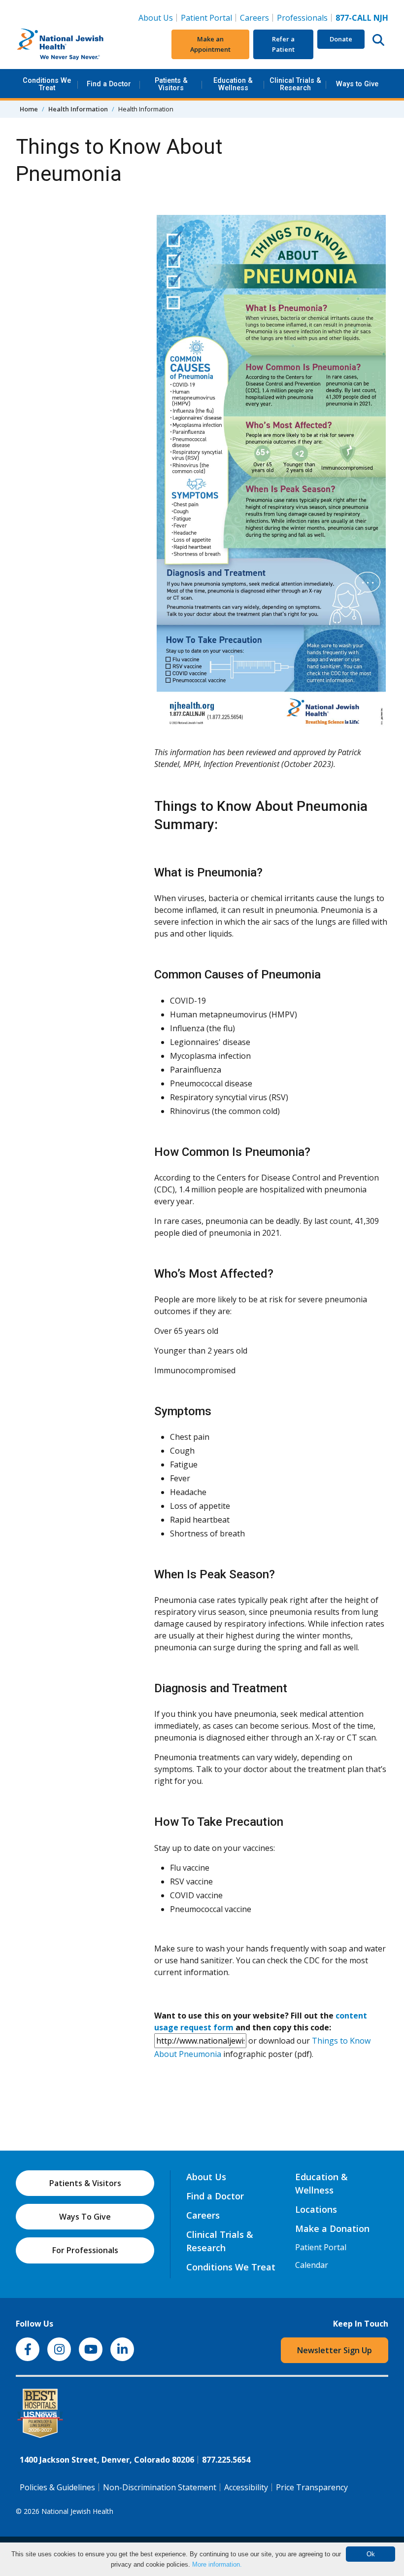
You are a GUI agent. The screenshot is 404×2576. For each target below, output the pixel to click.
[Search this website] (378, 39)
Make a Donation (332, 2228)
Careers (256, 17)
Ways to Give (357, 84)
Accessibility (246, 2487)
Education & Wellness (233, 84)
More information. (217, 2564)
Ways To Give (85, 2217)
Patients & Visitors (171, 84)
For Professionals (85, 2250)
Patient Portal (206, 18)
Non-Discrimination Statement (160, 2487)
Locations (316, 2209)
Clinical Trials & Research (295, 84)
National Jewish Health (77, 2511)
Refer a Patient (283, 44)
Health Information (78, 109)
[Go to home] (77, 44)
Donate (341, 39)
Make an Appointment (210, 44)
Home (29, 109)
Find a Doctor (109, 84)
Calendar (312, 2265)
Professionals (302, 18)
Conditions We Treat (47, 84)
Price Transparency (312, 2487)
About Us (156, 18)
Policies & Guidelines (57, 2487)
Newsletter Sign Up (335, 2350)
